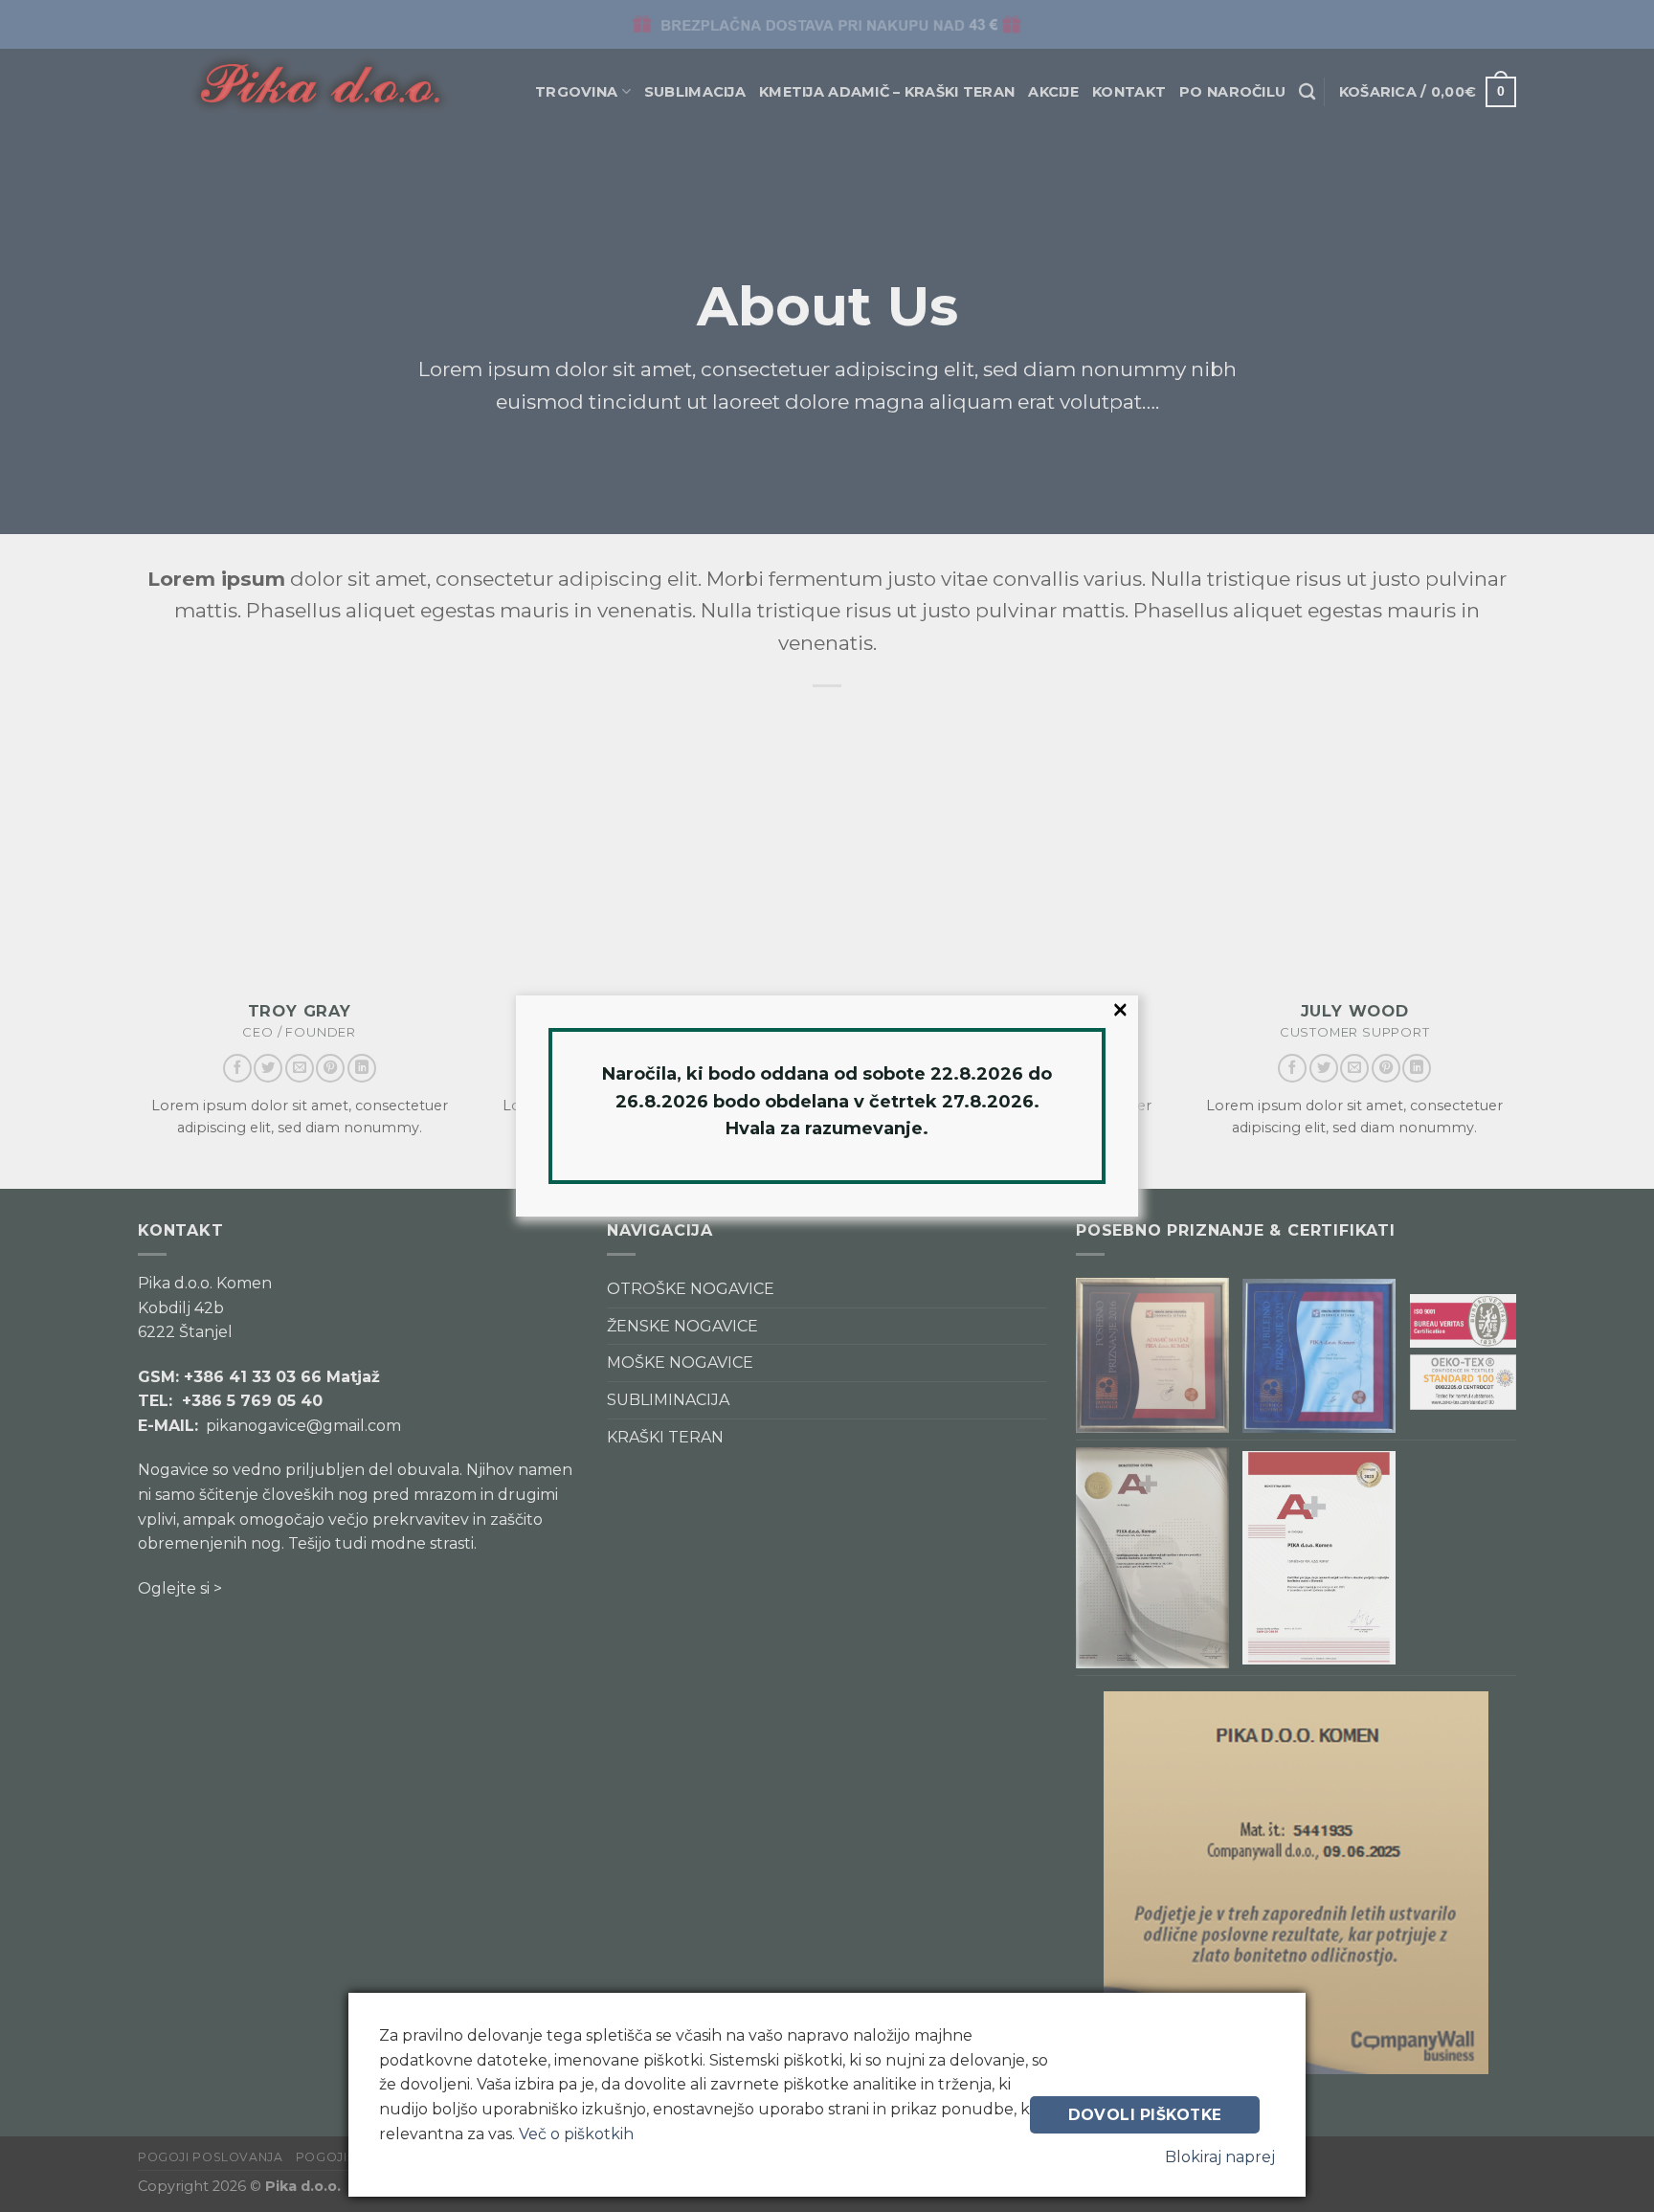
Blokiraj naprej (1220, 2157)
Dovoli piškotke (1145, 2115)
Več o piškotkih (576, 2134)
